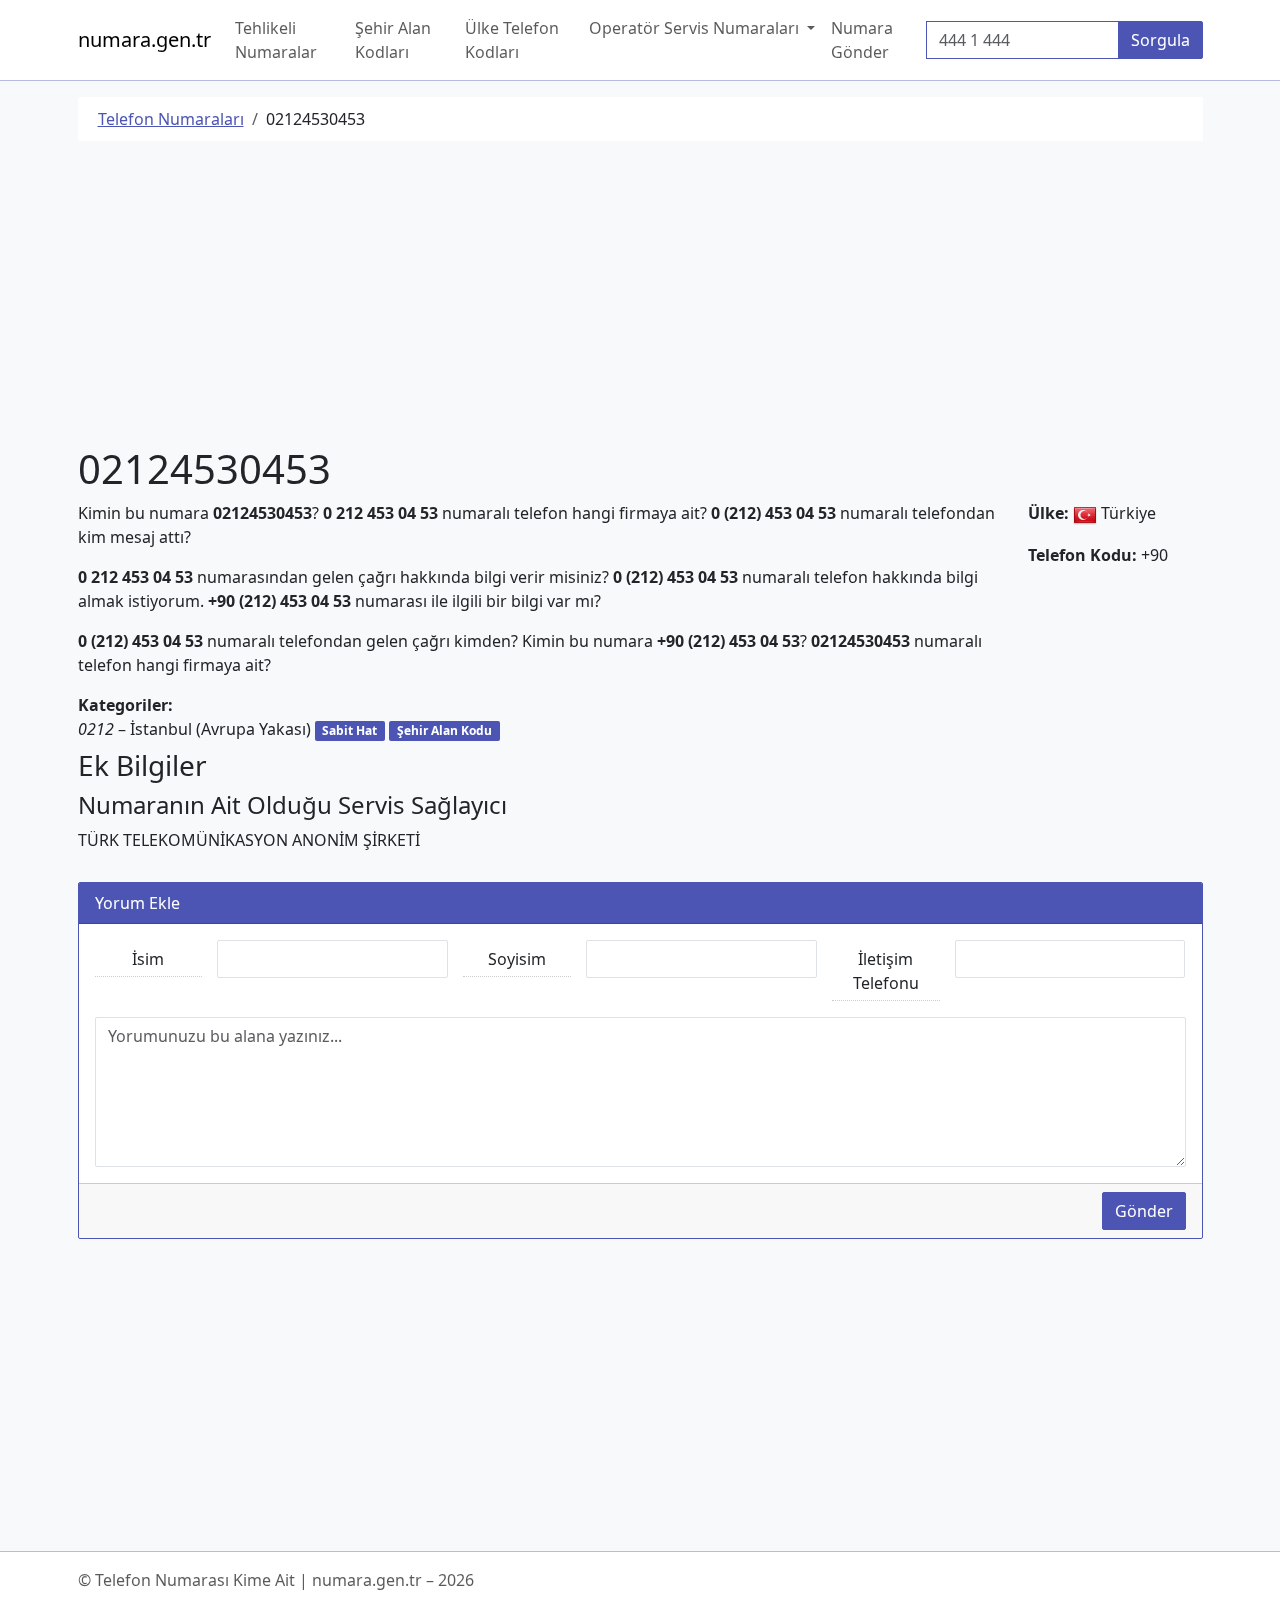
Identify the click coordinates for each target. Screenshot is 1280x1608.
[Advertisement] (640, 297)
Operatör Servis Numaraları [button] (696, 28)
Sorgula (1160, 40)
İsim (148, 959)
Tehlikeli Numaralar (276, 40)
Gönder (1144, 1211)
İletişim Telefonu (886, 971)
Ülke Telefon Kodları (512, 40)
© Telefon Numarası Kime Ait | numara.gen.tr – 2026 (276, 1580)
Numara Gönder (862, 40)
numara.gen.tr (144, 39)
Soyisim (517, 959)
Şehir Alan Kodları (393, 40)
